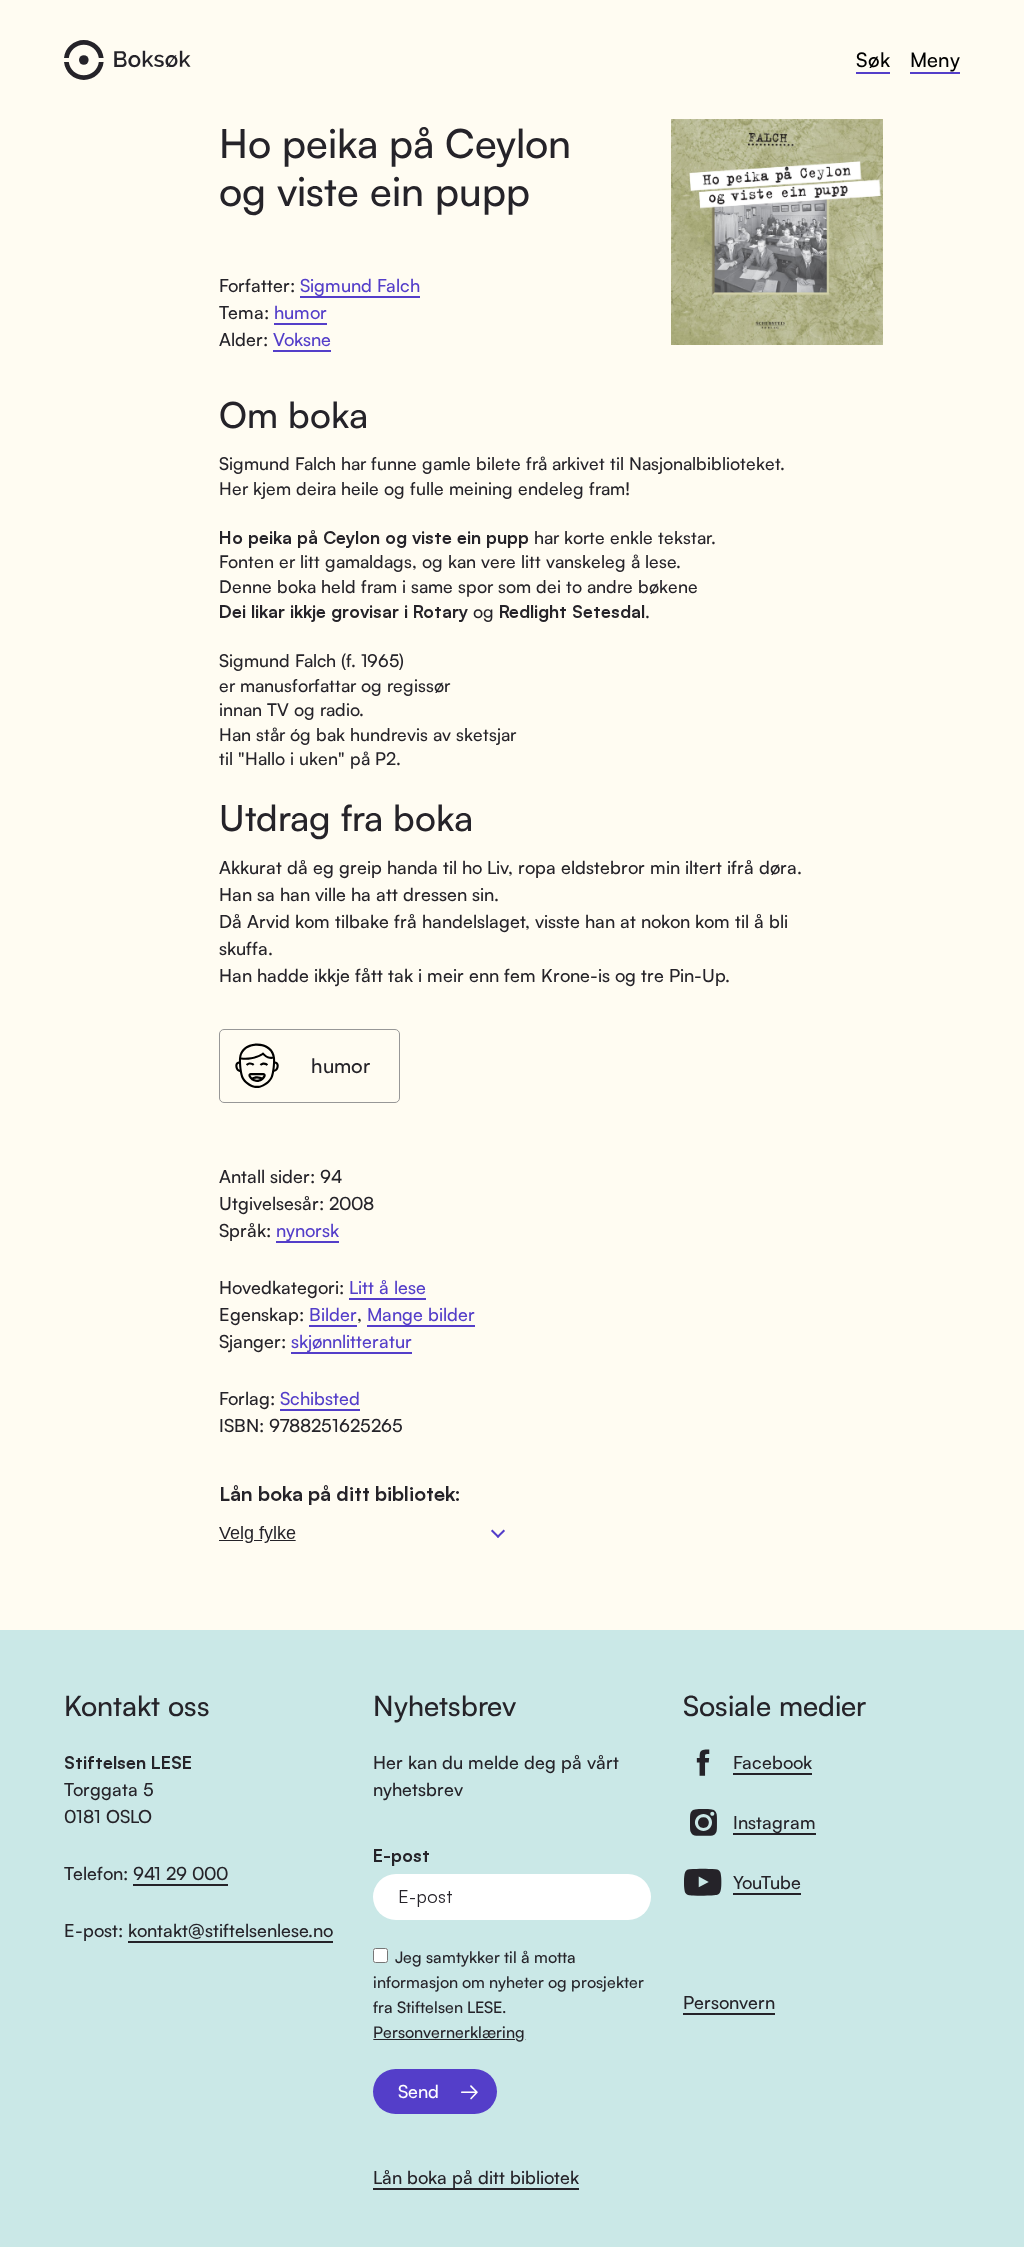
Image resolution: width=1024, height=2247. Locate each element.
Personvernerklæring (449, 2032)
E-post (401, 1855)
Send (418, 2091)
